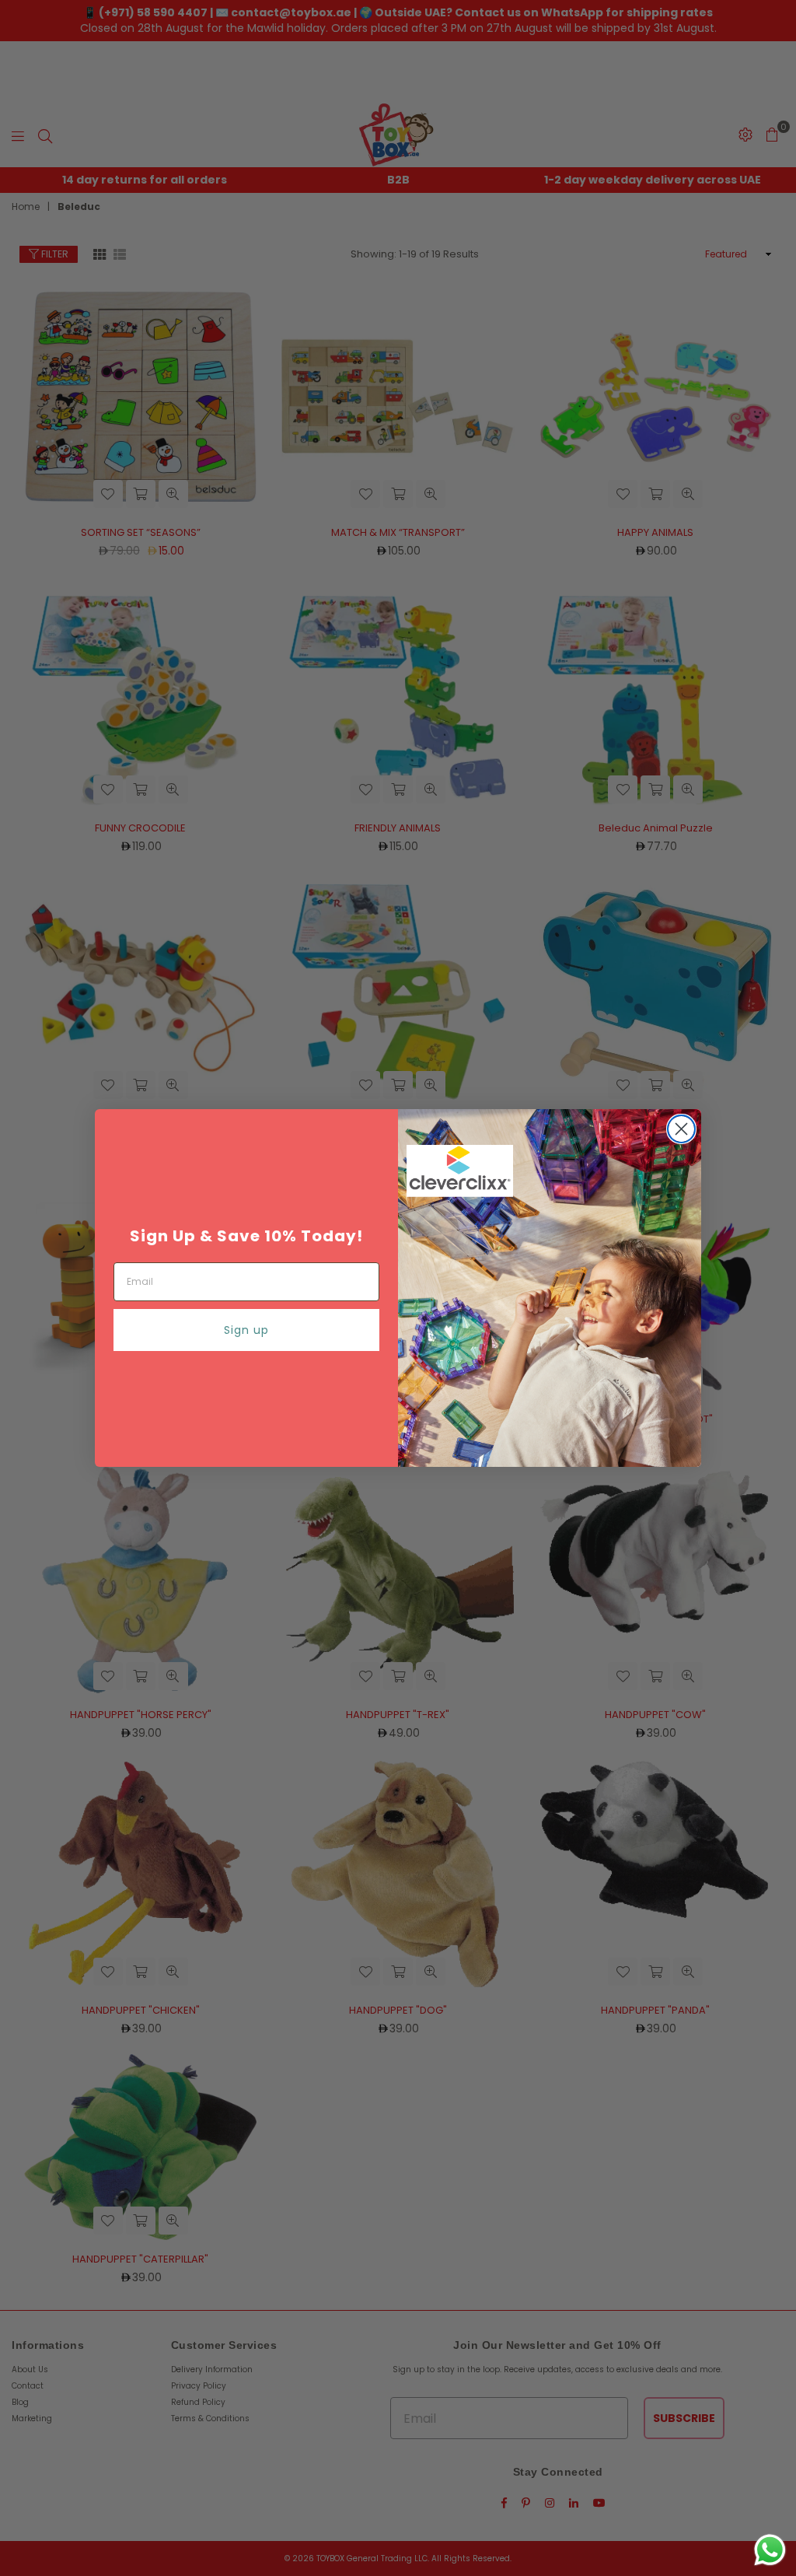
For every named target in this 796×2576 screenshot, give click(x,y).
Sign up (246, 1330)
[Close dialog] (681, 1129)
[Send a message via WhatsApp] (770, 2550)
